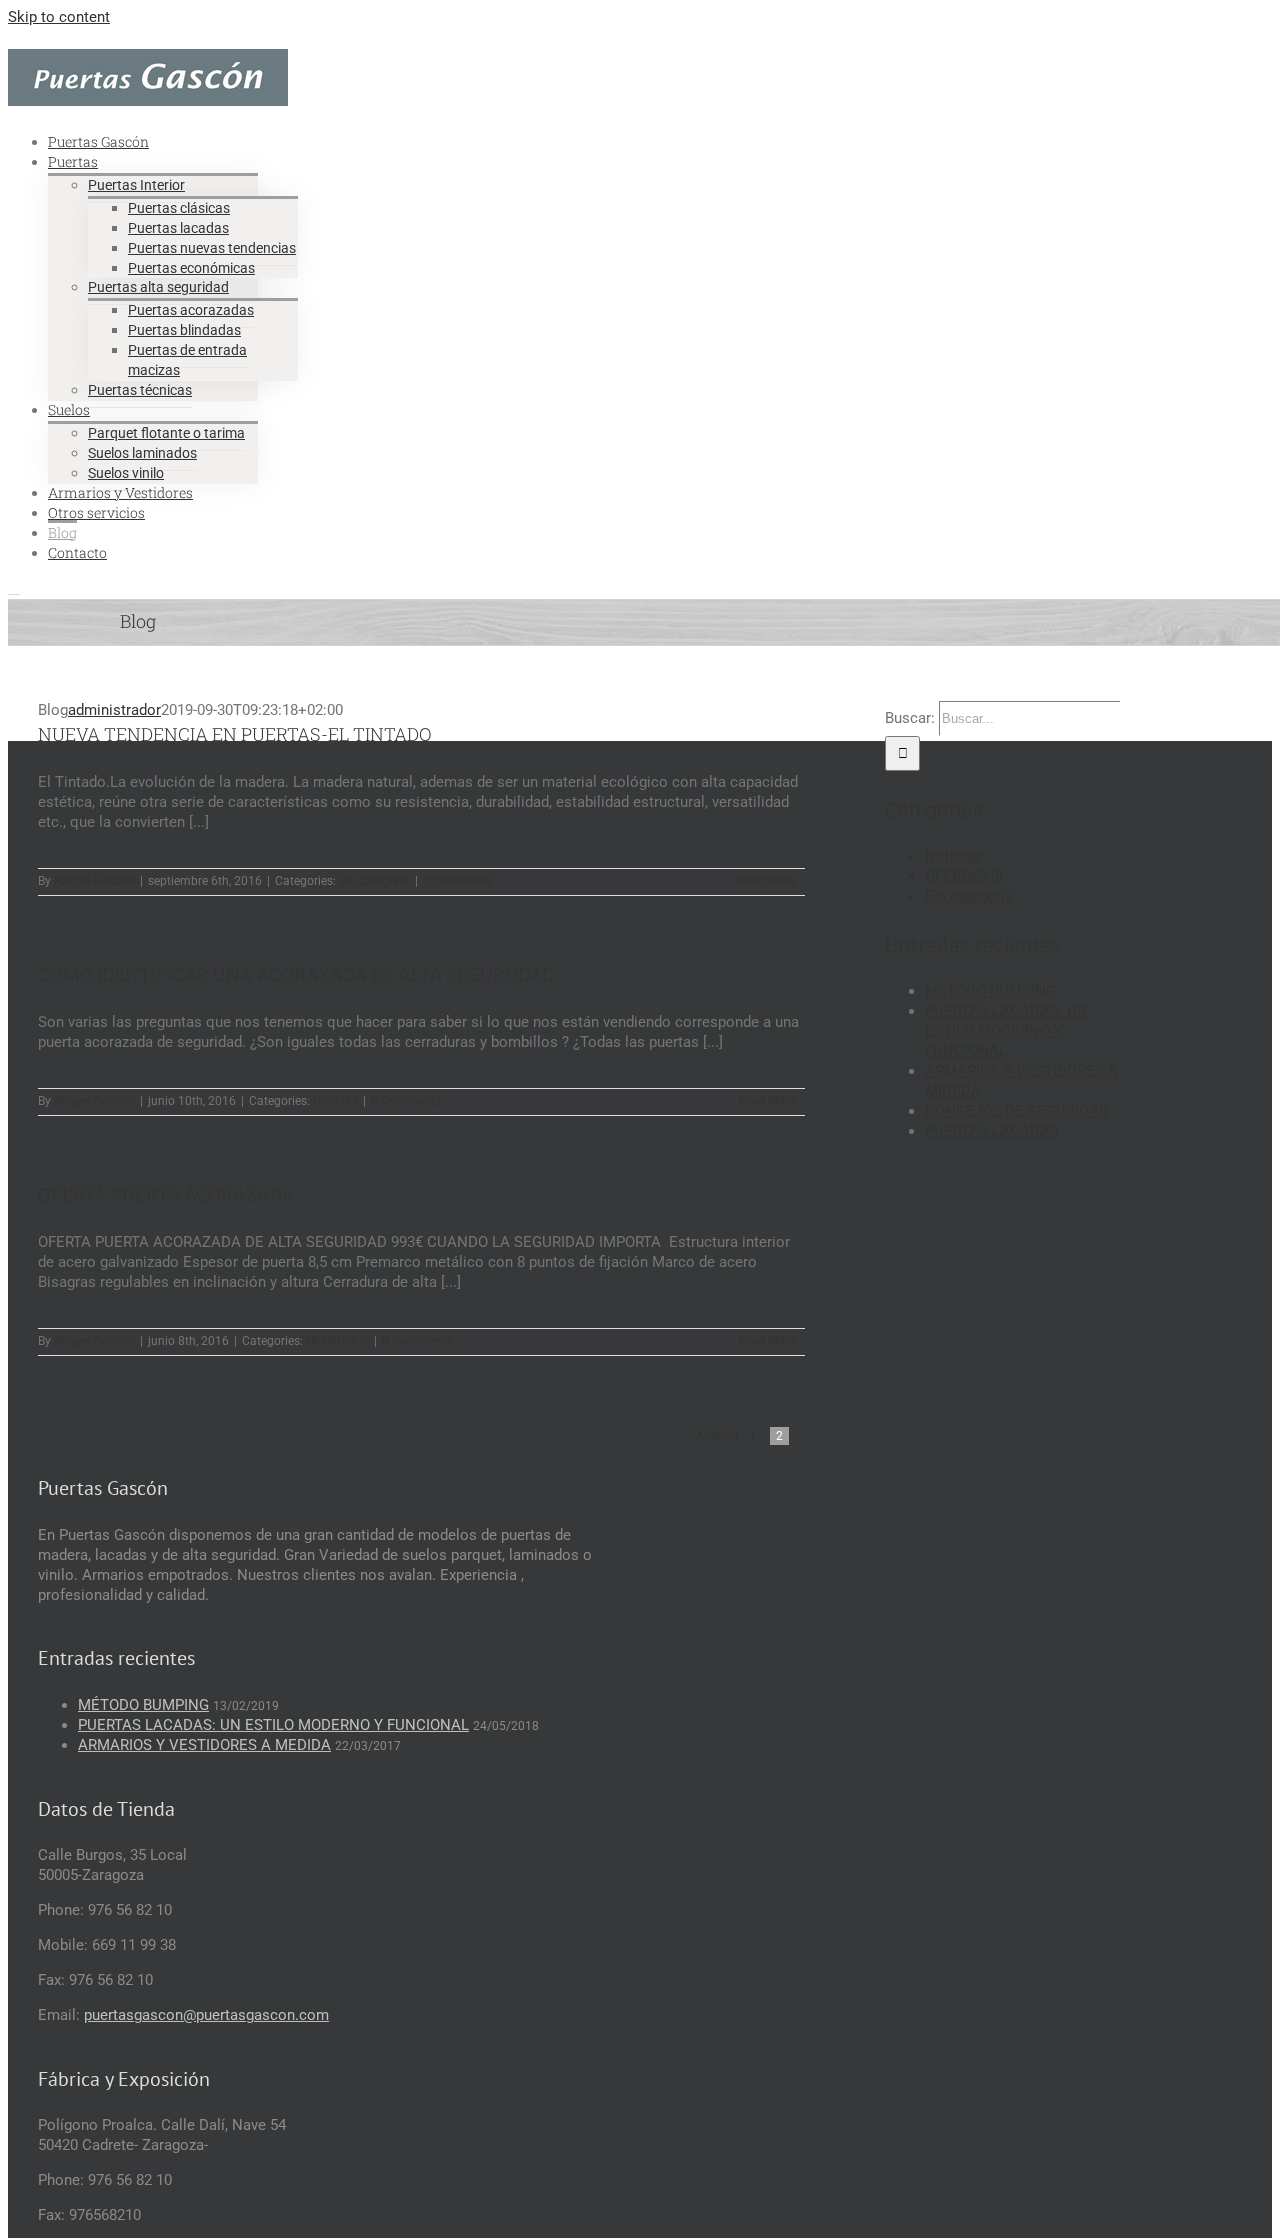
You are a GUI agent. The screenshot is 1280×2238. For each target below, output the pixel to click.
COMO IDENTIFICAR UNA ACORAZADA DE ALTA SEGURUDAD (296, 974)
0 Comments (458, 881)
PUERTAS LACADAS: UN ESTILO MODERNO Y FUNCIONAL (1006, 1031)
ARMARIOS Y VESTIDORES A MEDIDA (204, 1745)
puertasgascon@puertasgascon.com (206, 2015)
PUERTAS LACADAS (992, 1131)
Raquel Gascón (94, 881)
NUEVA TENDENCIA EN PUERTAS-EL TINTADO (235, 734)
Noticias (335, 1101)
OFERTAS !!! (337, 1341)
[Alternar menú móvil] (14, 588)
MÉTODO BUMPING (990, 991)
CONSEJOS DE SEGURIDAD (1017, 1111)
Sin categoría (374, 881)
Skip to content (59, 17)
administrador (114, 710)
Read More (766, 881)
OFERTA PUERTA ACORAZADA (166, 1194)
